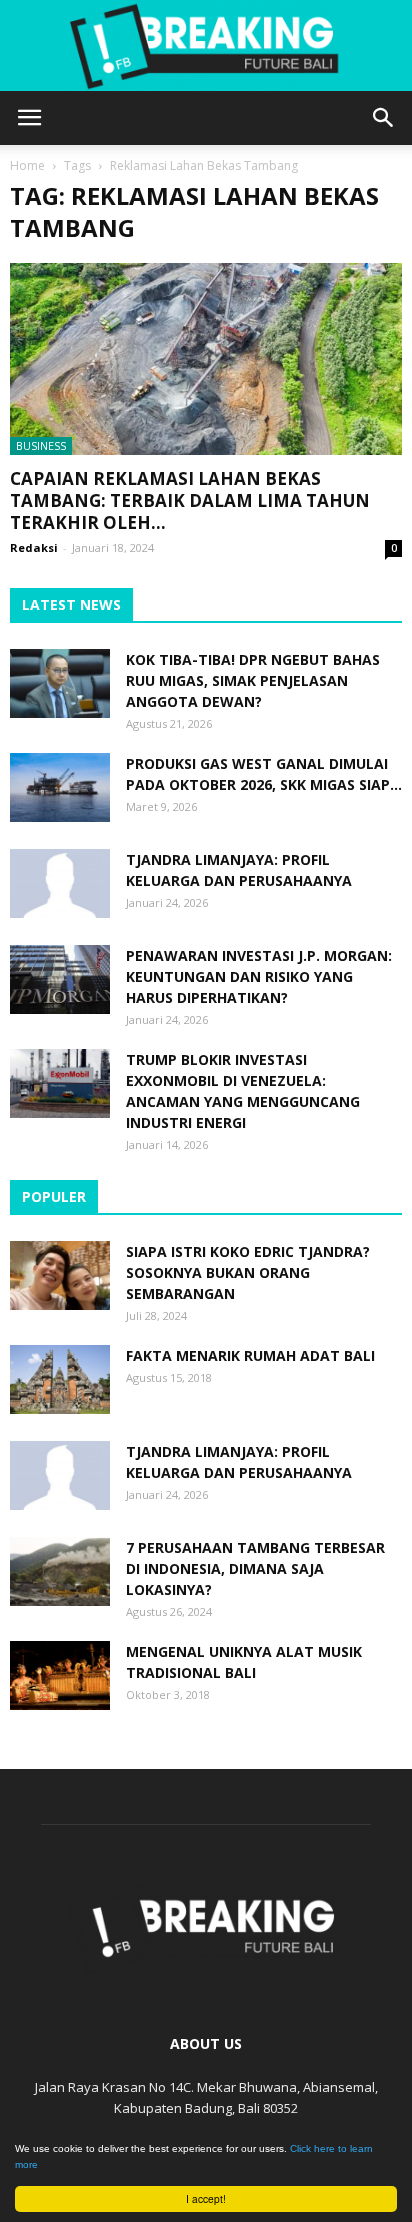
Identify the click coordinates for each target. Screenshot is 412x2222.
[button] (384, 118)
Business (41, 445)
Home (27, 165)
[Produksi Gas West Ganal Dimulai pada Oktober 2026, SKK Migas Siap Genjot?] (60, 787)
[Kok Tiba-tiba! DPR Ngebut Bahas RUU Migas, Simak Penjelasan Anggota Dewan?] (60, 683)
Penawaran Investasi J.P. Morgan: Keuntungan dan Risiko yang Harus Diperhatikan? (259, 976)
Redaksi (34, 547)
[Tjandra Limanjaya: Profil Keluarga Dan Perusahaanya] (60, 883)
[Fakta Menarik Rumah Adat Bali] (60, 1379)
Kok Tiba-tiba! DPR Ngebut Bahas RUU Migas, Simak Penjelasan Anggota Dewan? (253, 680)
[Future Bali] (206, 46)
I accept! (206, 2198)
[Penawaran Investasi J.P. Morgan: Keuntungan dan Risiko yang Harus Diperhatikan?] (60, 979)
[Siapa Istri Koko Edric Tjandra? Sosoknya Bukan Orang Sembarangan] (60, 1275)
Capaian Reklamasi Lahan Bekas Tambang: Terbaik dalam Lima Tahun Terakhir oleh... (190, 500)
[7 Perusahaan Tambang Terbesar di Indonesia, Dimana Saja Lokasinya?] (60, 1571)
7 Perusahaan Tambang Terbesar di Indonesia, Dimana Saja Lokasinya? (255, 1568)
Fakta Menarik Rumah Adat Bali (250, 1355)
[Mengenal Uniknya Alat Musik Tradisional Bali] (60, 1675)
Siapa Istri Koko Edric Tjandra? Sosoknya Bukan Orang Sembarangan (248, 1272)
